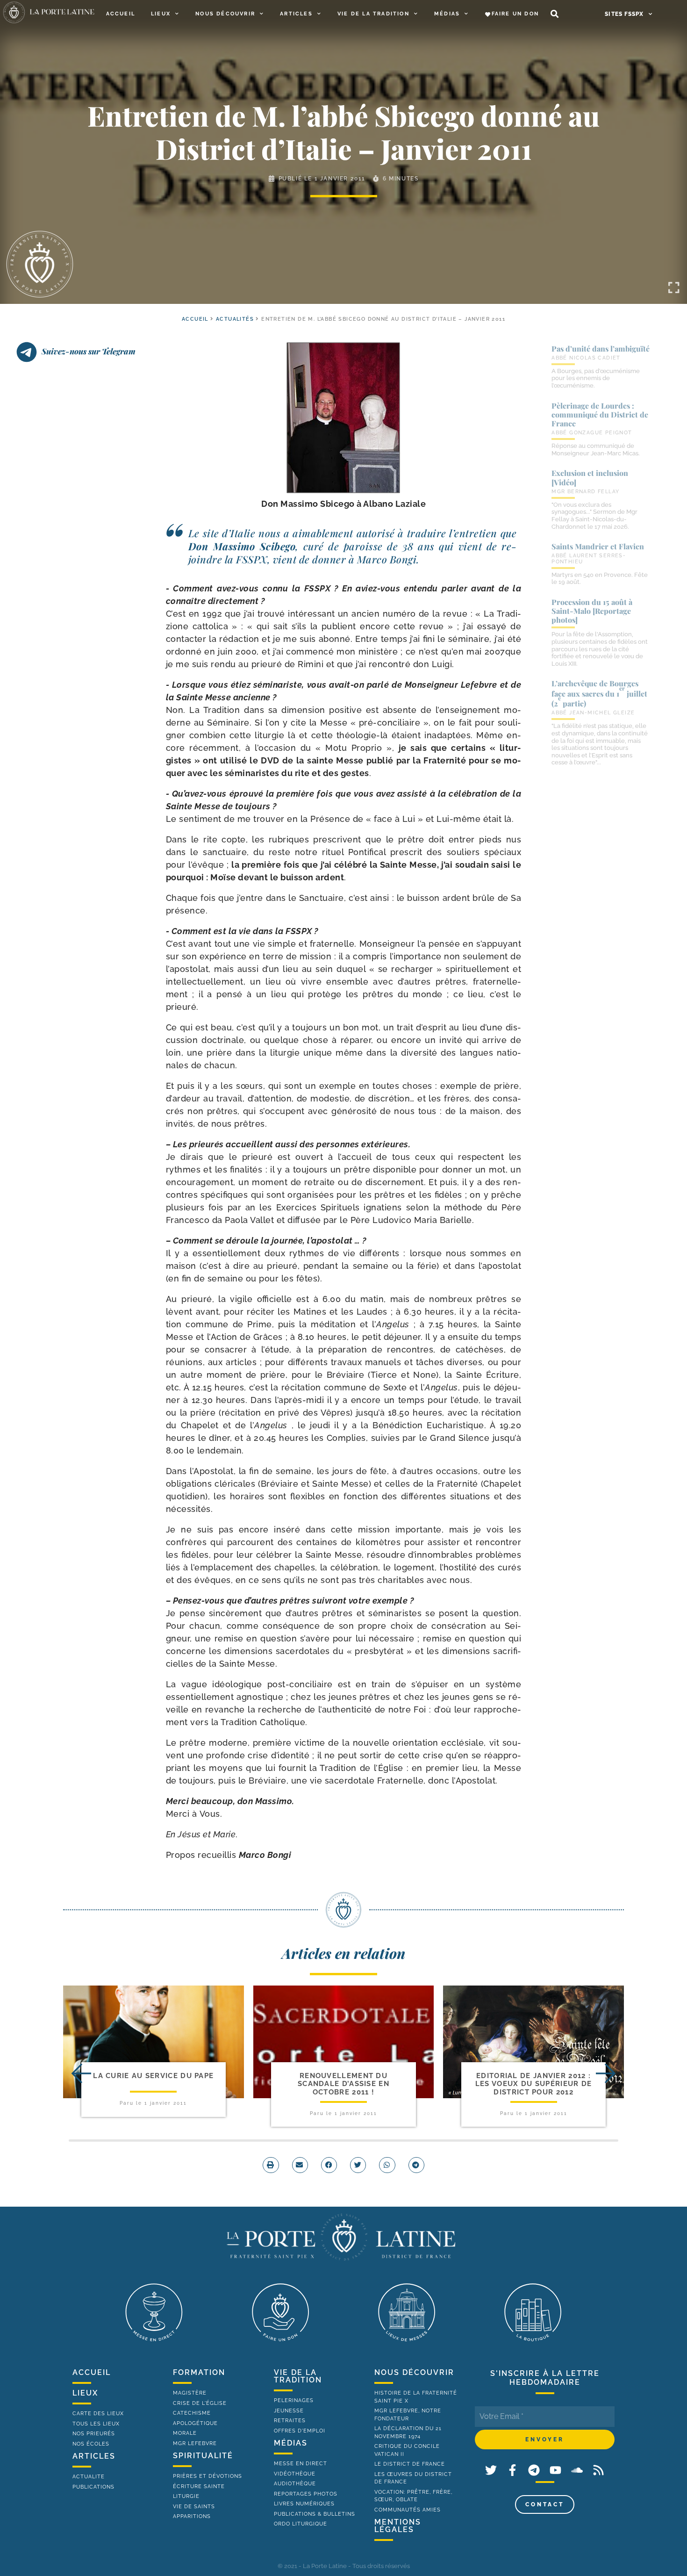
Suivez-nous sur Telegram (89, 351)
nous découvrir (414, 2372)
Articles (296, 14)
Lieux (161, 14)
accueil (195, 319)
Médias (447, 14)
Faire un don (515, 14)
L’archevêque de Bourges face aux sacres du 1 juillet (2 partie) (599, 693)
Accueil (121, 14)
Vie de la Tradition (373, 14)
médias (291, 2443)
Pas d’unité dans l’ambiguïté (601, 349)
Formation (199, 2372)
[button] (555, 14)
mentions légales (398, 2526)
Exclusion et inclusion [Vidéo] (590, 477)
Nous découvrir (225, 14)
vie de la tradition (298, 2376)
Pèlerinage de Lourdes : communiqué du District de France (600, 414)
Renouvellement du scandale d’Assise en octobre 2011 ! (343, 2084)
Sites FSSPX (624, 14)
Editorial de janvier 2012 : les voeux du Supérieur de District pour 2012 (534, 2084)
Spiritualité (203, 2456)
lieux (85, 2393)
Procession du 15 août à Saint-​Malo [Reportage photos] (592, 611)
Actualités (235, 319)
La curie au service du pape (153, 2076)
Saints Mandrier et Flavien (598, 546)
